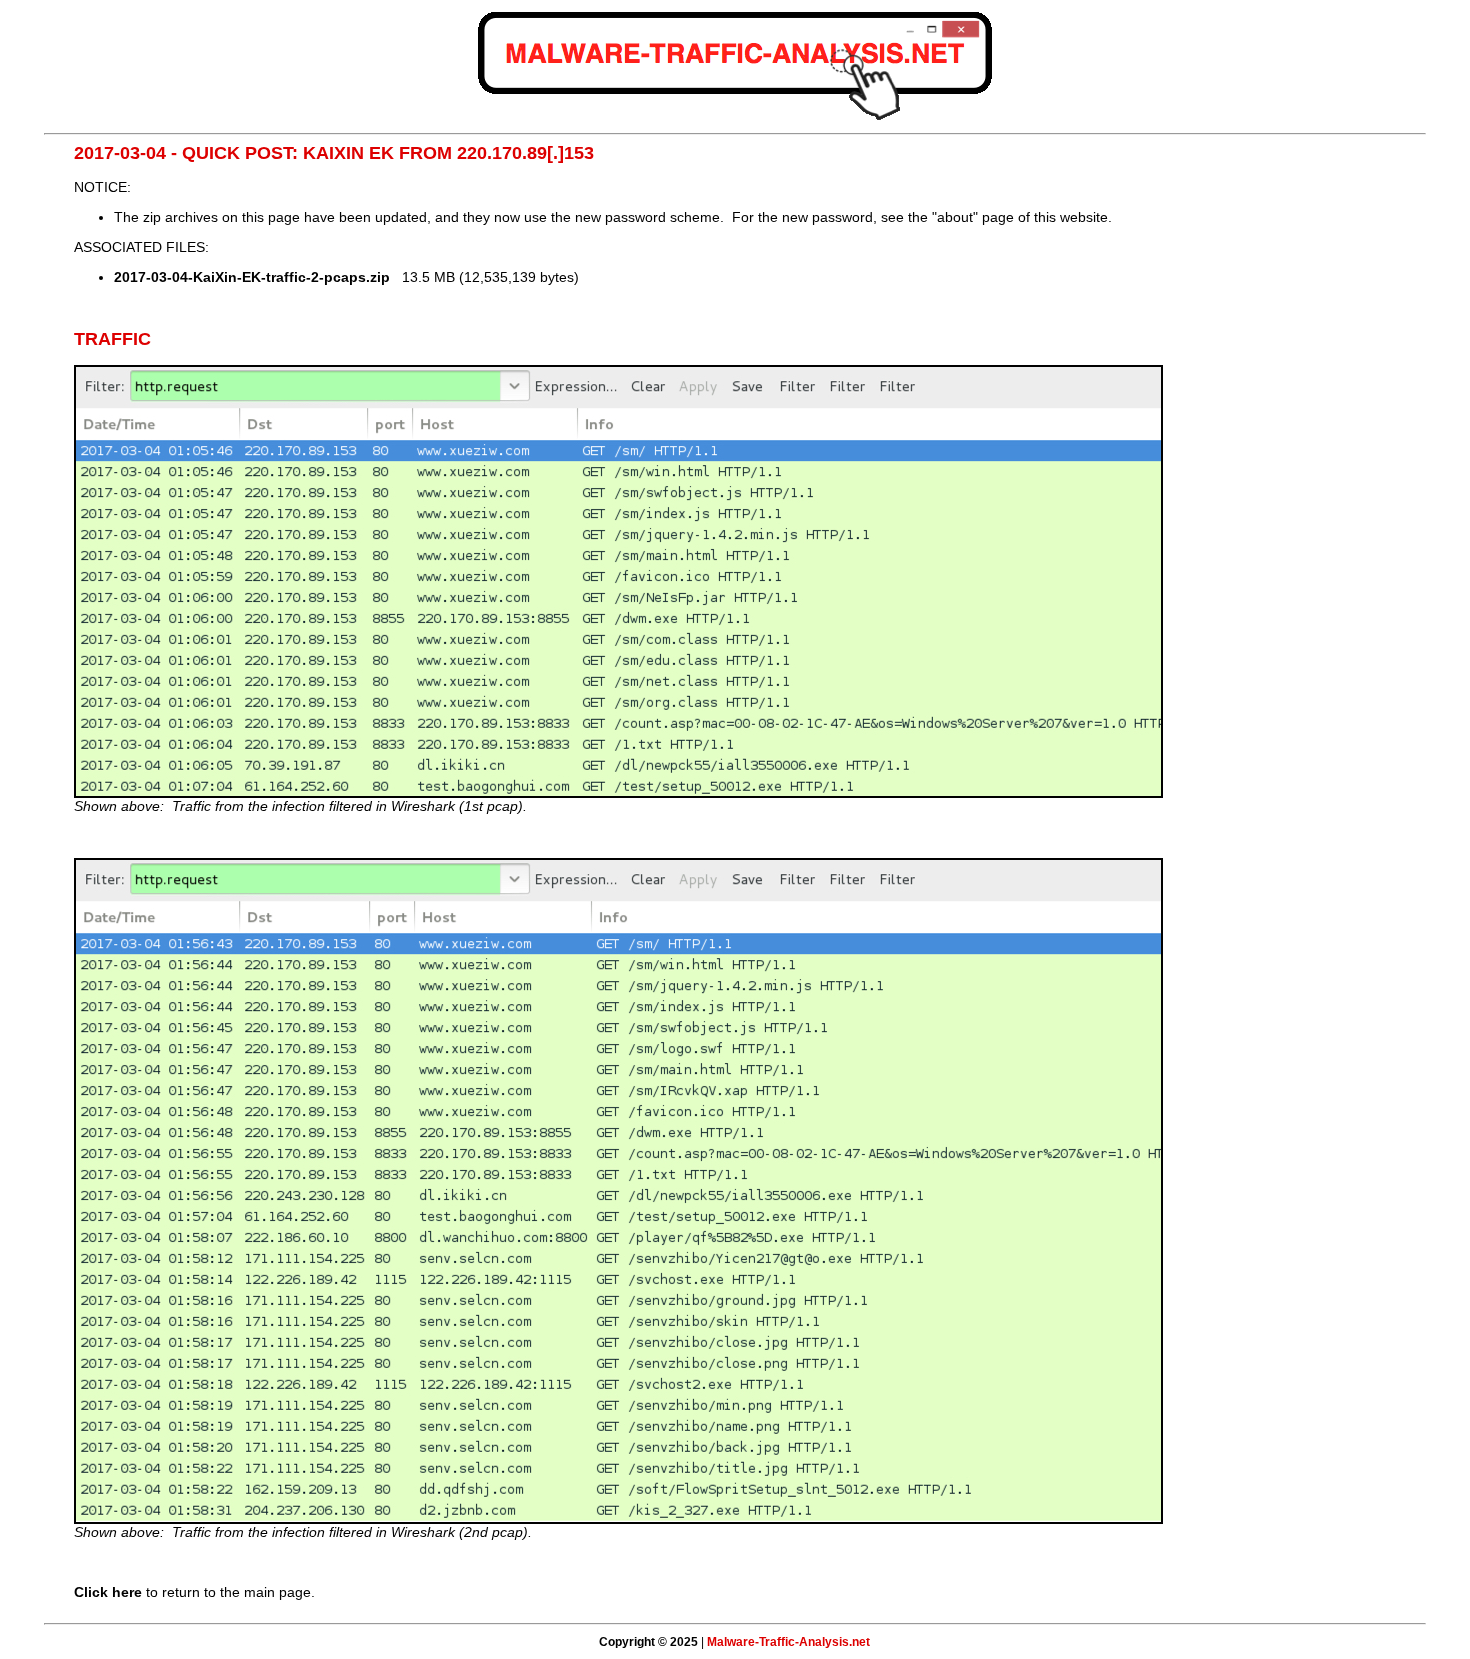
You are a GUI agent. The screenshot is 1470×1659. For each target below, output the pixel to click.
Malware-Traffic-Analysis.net (788, 1642)
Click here (108, 1592)
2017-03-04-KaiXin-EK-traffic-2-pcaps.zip (252, 277)
